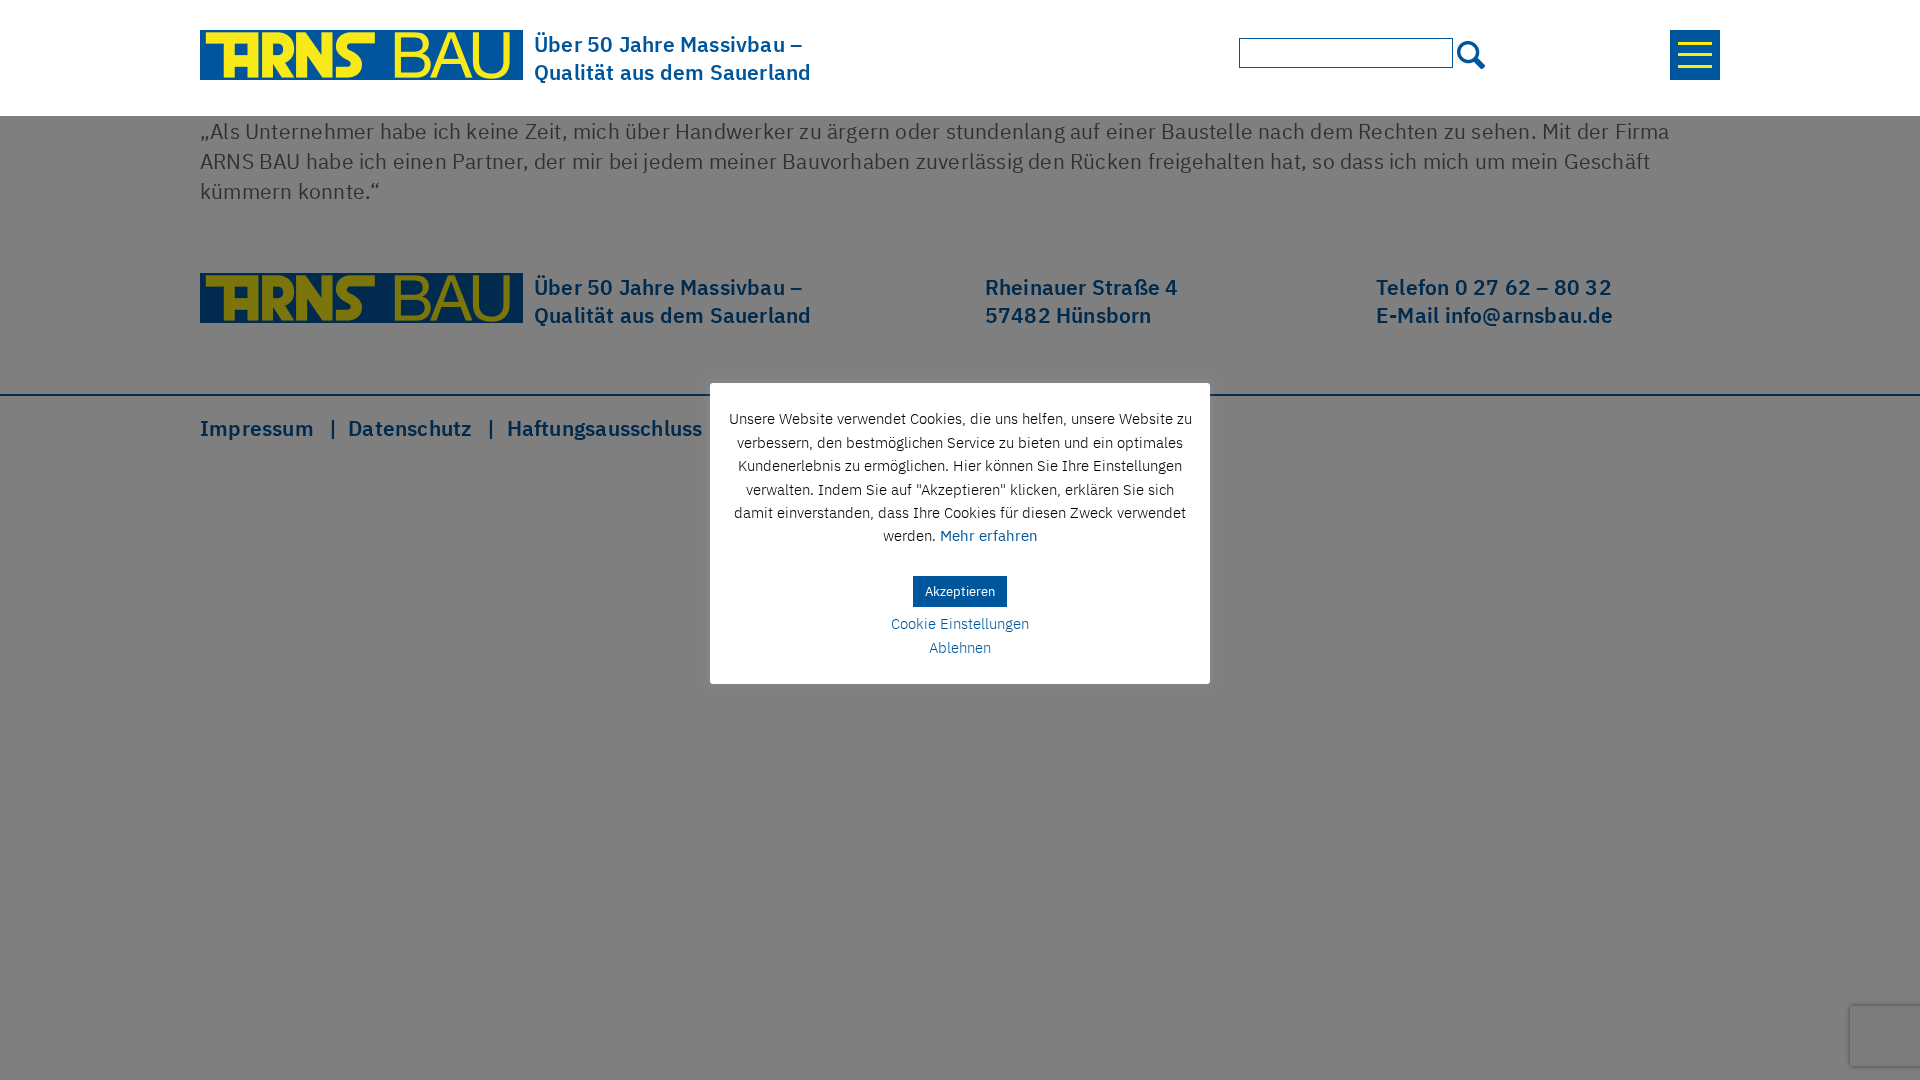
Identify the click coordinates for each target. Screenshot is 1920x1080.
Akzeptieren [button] (960, 591)
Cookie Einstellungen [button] (960, 623)
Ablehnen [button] (960, 647)
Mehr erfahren (989, 535)
